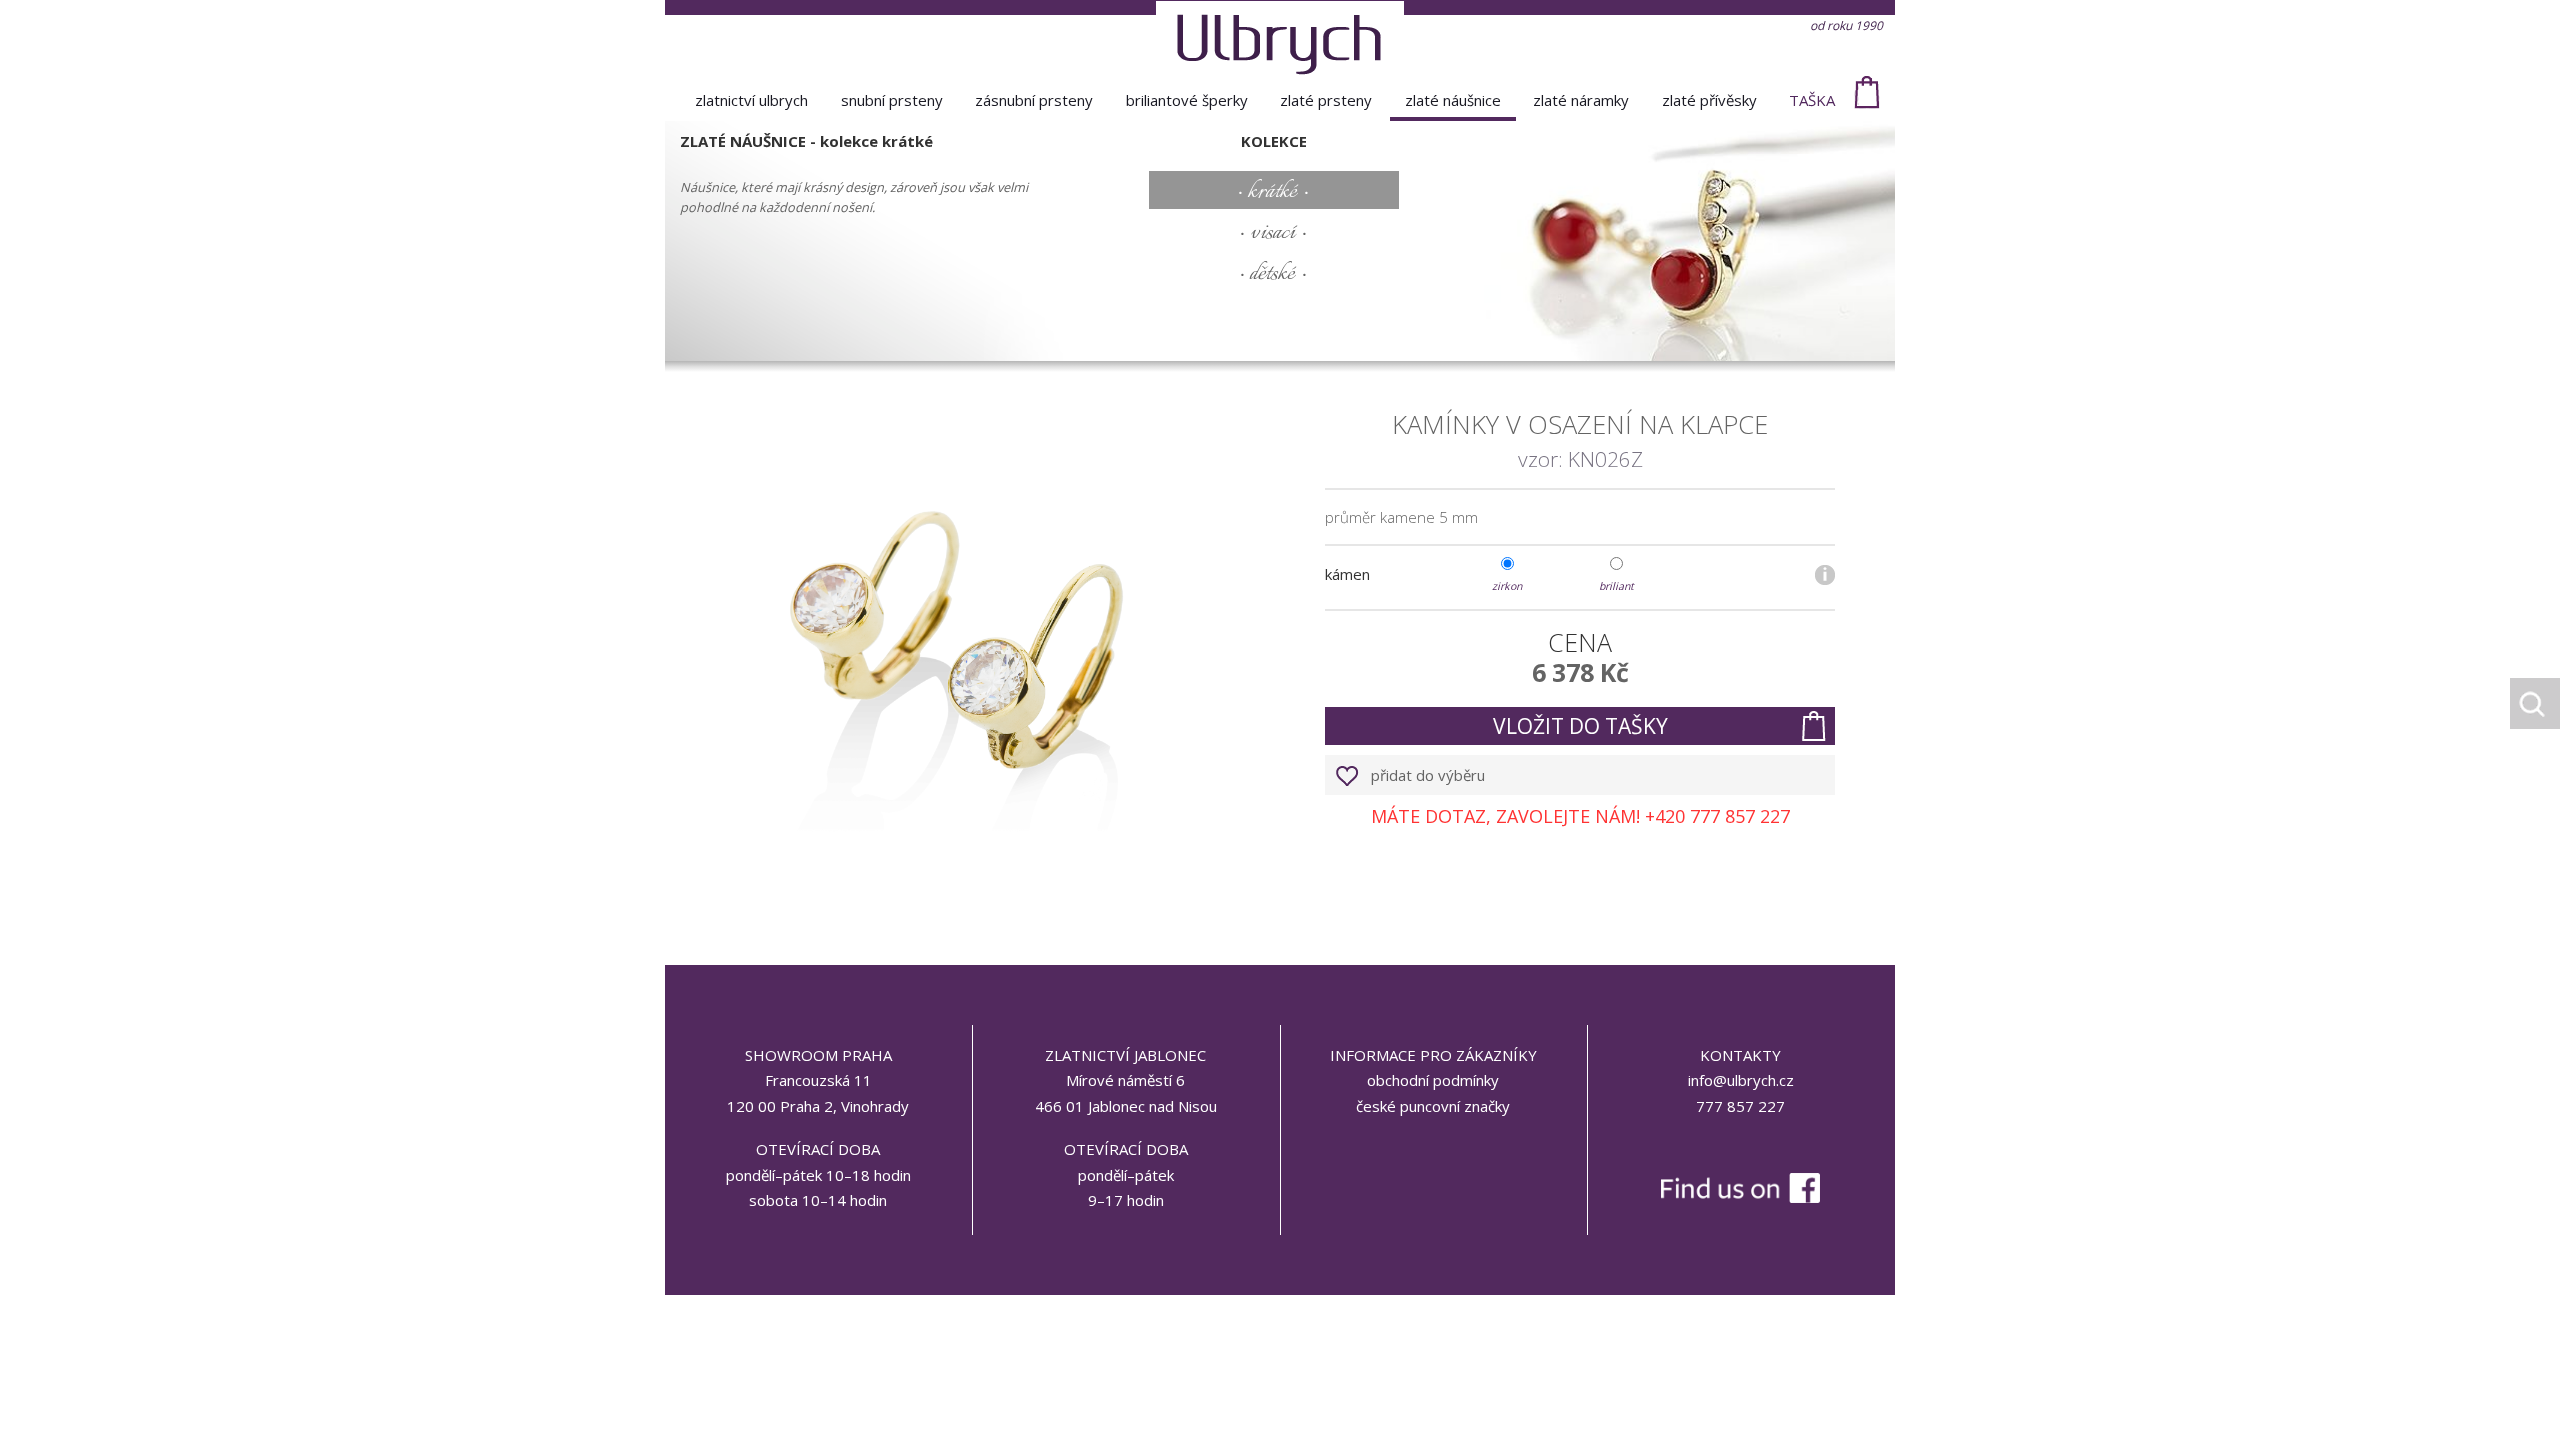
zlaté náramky (1581, 100)
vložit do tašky (1580, 726)
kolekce (1274, 141)
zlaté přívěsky (1709, 100)
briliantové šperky (1187, 100)
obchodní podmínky (1433, 1080)
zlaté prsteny (1326, 100)
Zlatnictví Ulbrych (751, 100)
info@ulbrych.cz (1741, 1080)
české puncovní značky (1433, 1106)
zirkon (1507, 585)
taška (1812, 100)
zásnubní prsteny (1034, 100)
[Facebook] (1740, 1146)
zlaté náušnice (1453, 100)
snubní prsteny (892, 100)
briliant (1616, 585)
